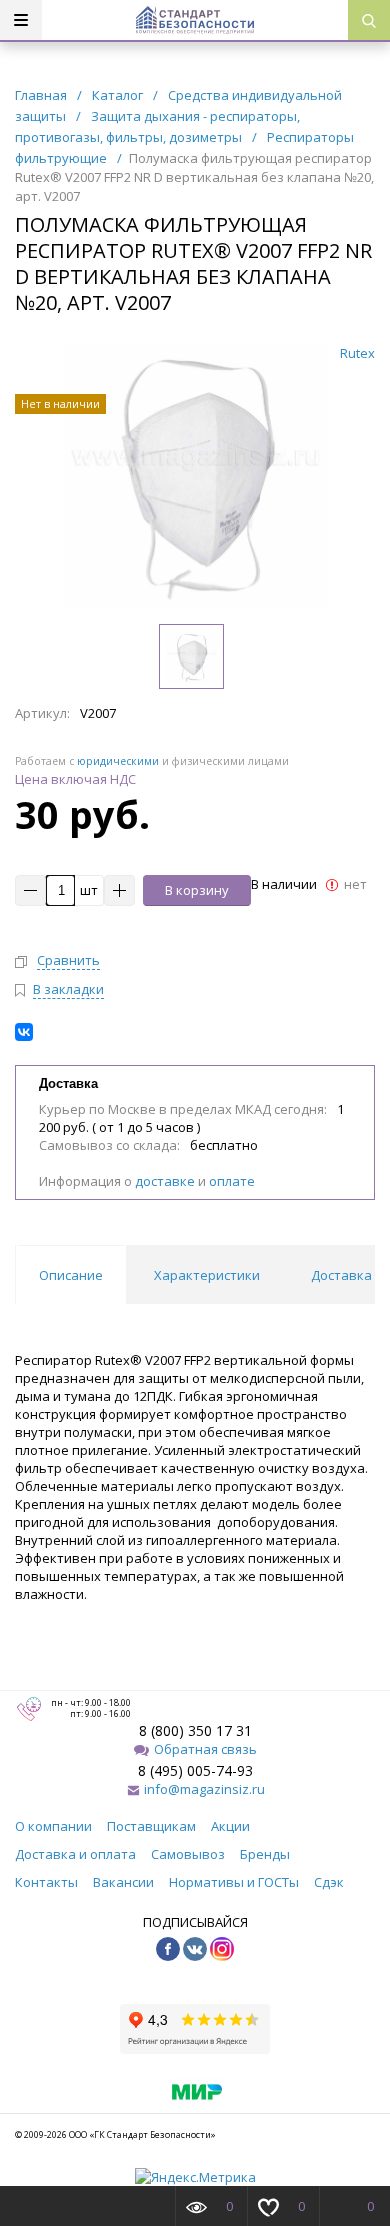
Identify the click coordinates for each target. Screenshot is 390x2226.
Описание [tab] (71, 1275)
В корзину (197, 890)
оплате (232, 1181)
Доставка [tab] (341, 1275)
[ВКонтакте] (24, 1032)
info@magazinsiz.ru (204, 1789)
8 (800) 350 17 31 (195, 1730)
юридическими (118, 761)
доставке (165, 1181)
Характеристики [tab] (207, 1275)
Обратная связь (205, 1749)
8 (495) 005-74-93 (195, 1770)
